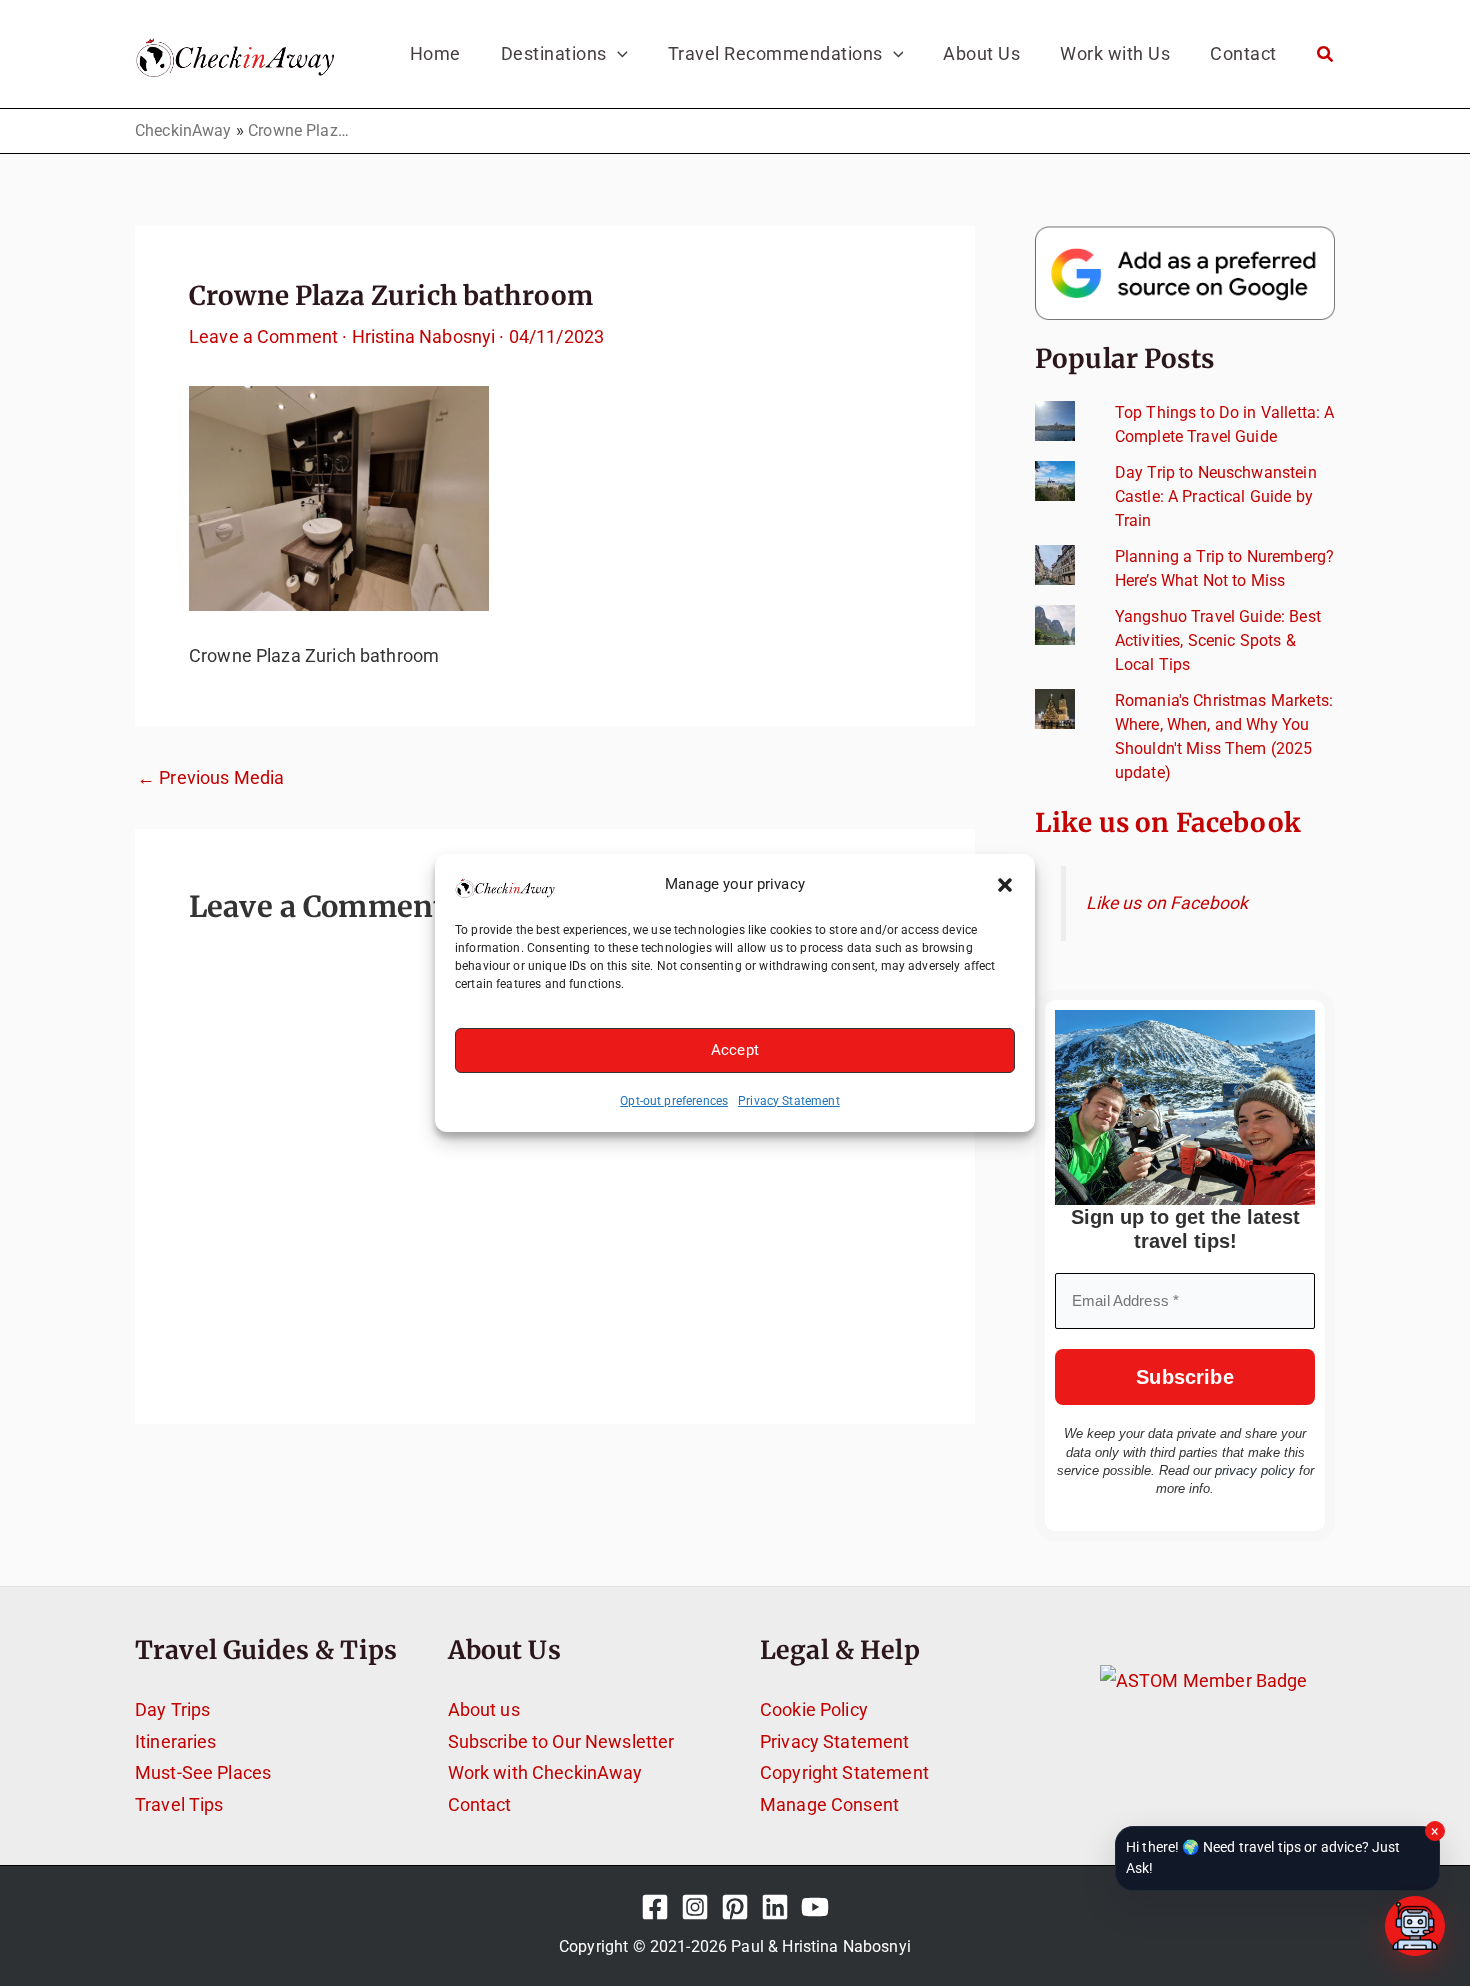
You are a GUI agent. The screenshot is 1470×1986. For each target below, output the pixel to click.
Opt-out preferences (674, 1101)
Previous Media (210, 778)
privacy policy (1255, 1470)
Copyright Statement (844, 1772)
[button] (1005, 885)
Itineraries (176, 1741)
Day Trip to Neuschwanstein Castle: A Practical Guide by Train (1216, 496)
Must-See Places (203, 1772)
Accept (735, 1050)
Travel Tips (179, 1804)
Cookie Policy (814, 1709)
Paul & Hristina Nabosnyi (821, 1946)
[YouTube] (815, 1907)
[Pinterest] (735, 1907)
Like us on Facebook (1168, 822)
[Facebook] (655, 1907)
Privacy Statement (789, 1101)
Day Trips (172, 1709)
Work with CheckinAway (545, 1772)
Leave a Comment (263, 336)
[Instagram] (695, 1907)
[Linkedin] (775, 1907)
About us (484, 1709)
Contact (480, 1804)
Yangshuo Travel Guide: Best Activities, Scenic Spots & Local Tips (1218, 640)
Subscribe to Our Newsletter (561, 1741)
